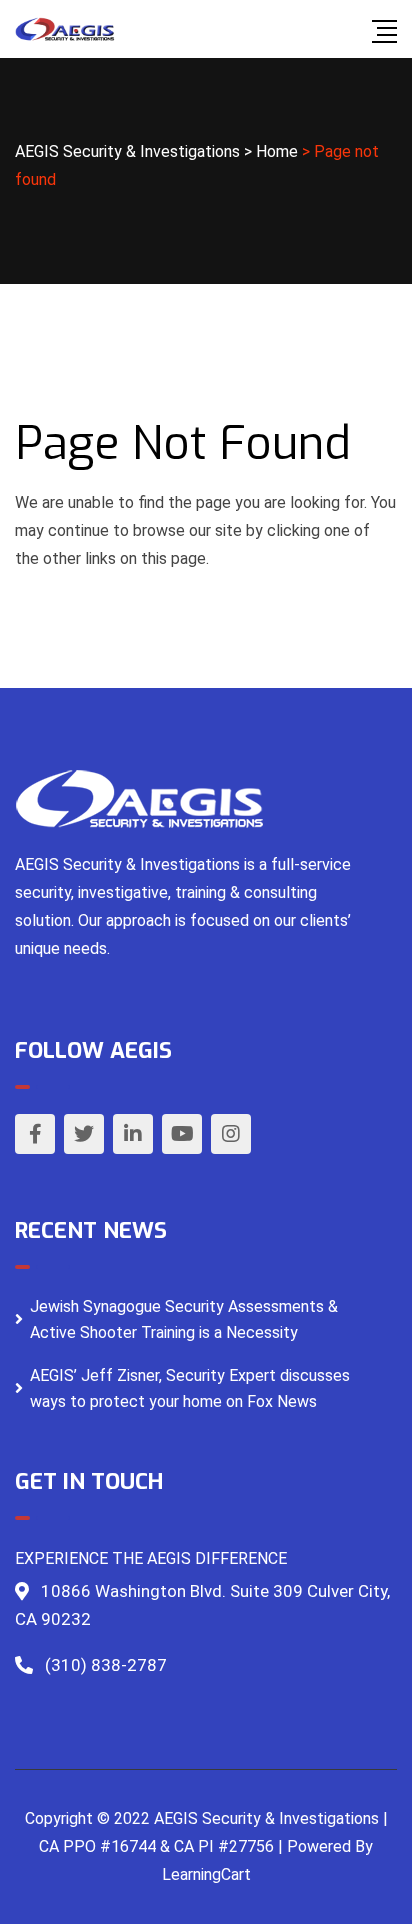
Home (277, 151)
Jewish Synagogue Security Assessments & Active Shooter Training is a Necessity (184, 1319)
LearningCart (206, 1874)
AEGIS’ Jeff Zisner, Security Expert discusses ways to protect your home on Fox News (190, 1388)
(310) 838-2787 (106, 1665)
